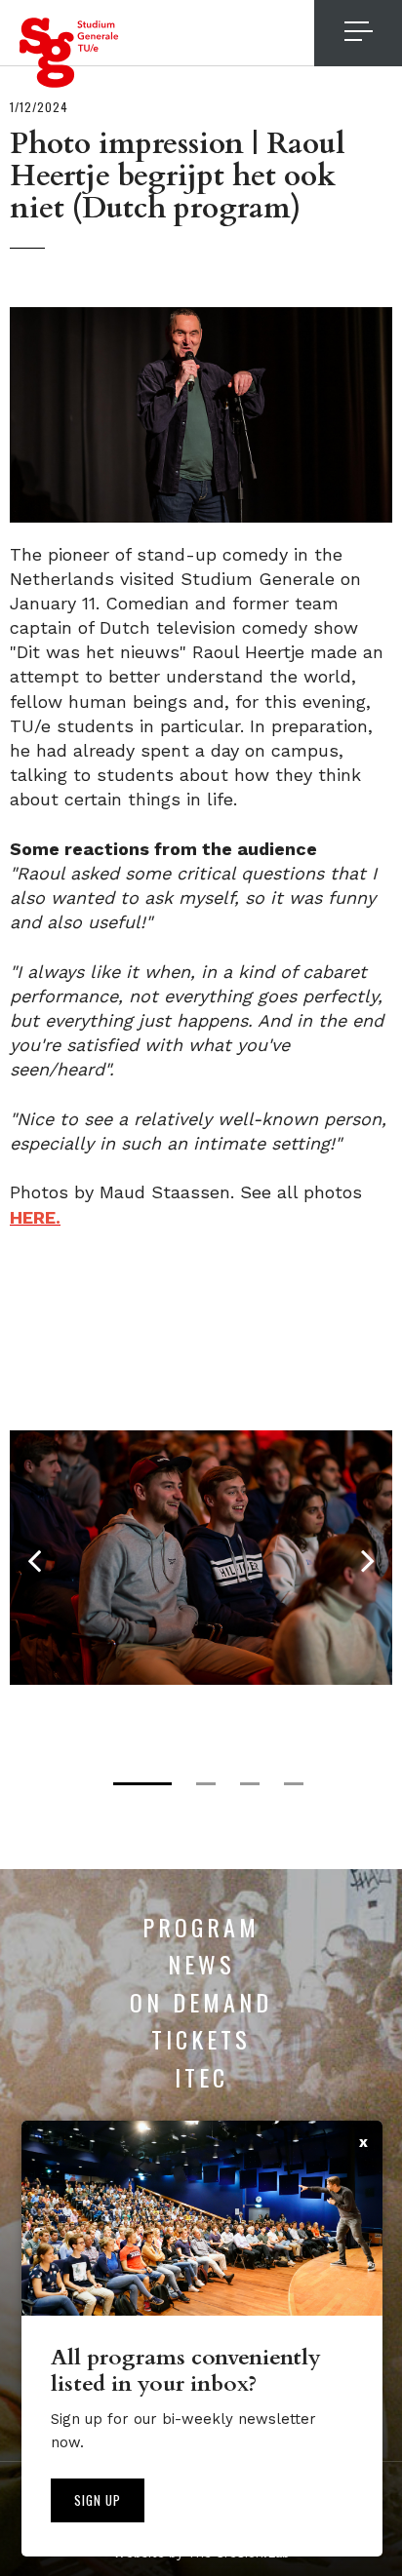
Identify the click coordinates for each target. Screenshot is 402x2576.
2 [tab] (206, 1784)
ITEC (201, 2077)
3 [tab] (250, 1784)
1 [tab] (142, 1784)
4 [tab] (294, 1784)
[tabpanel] (201, 1558)
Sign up (98, 2500)
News (201, 1964)
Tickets (201, 2039)
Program (201, 1927)
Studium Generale (69, 53)
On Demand (201, 2002)
